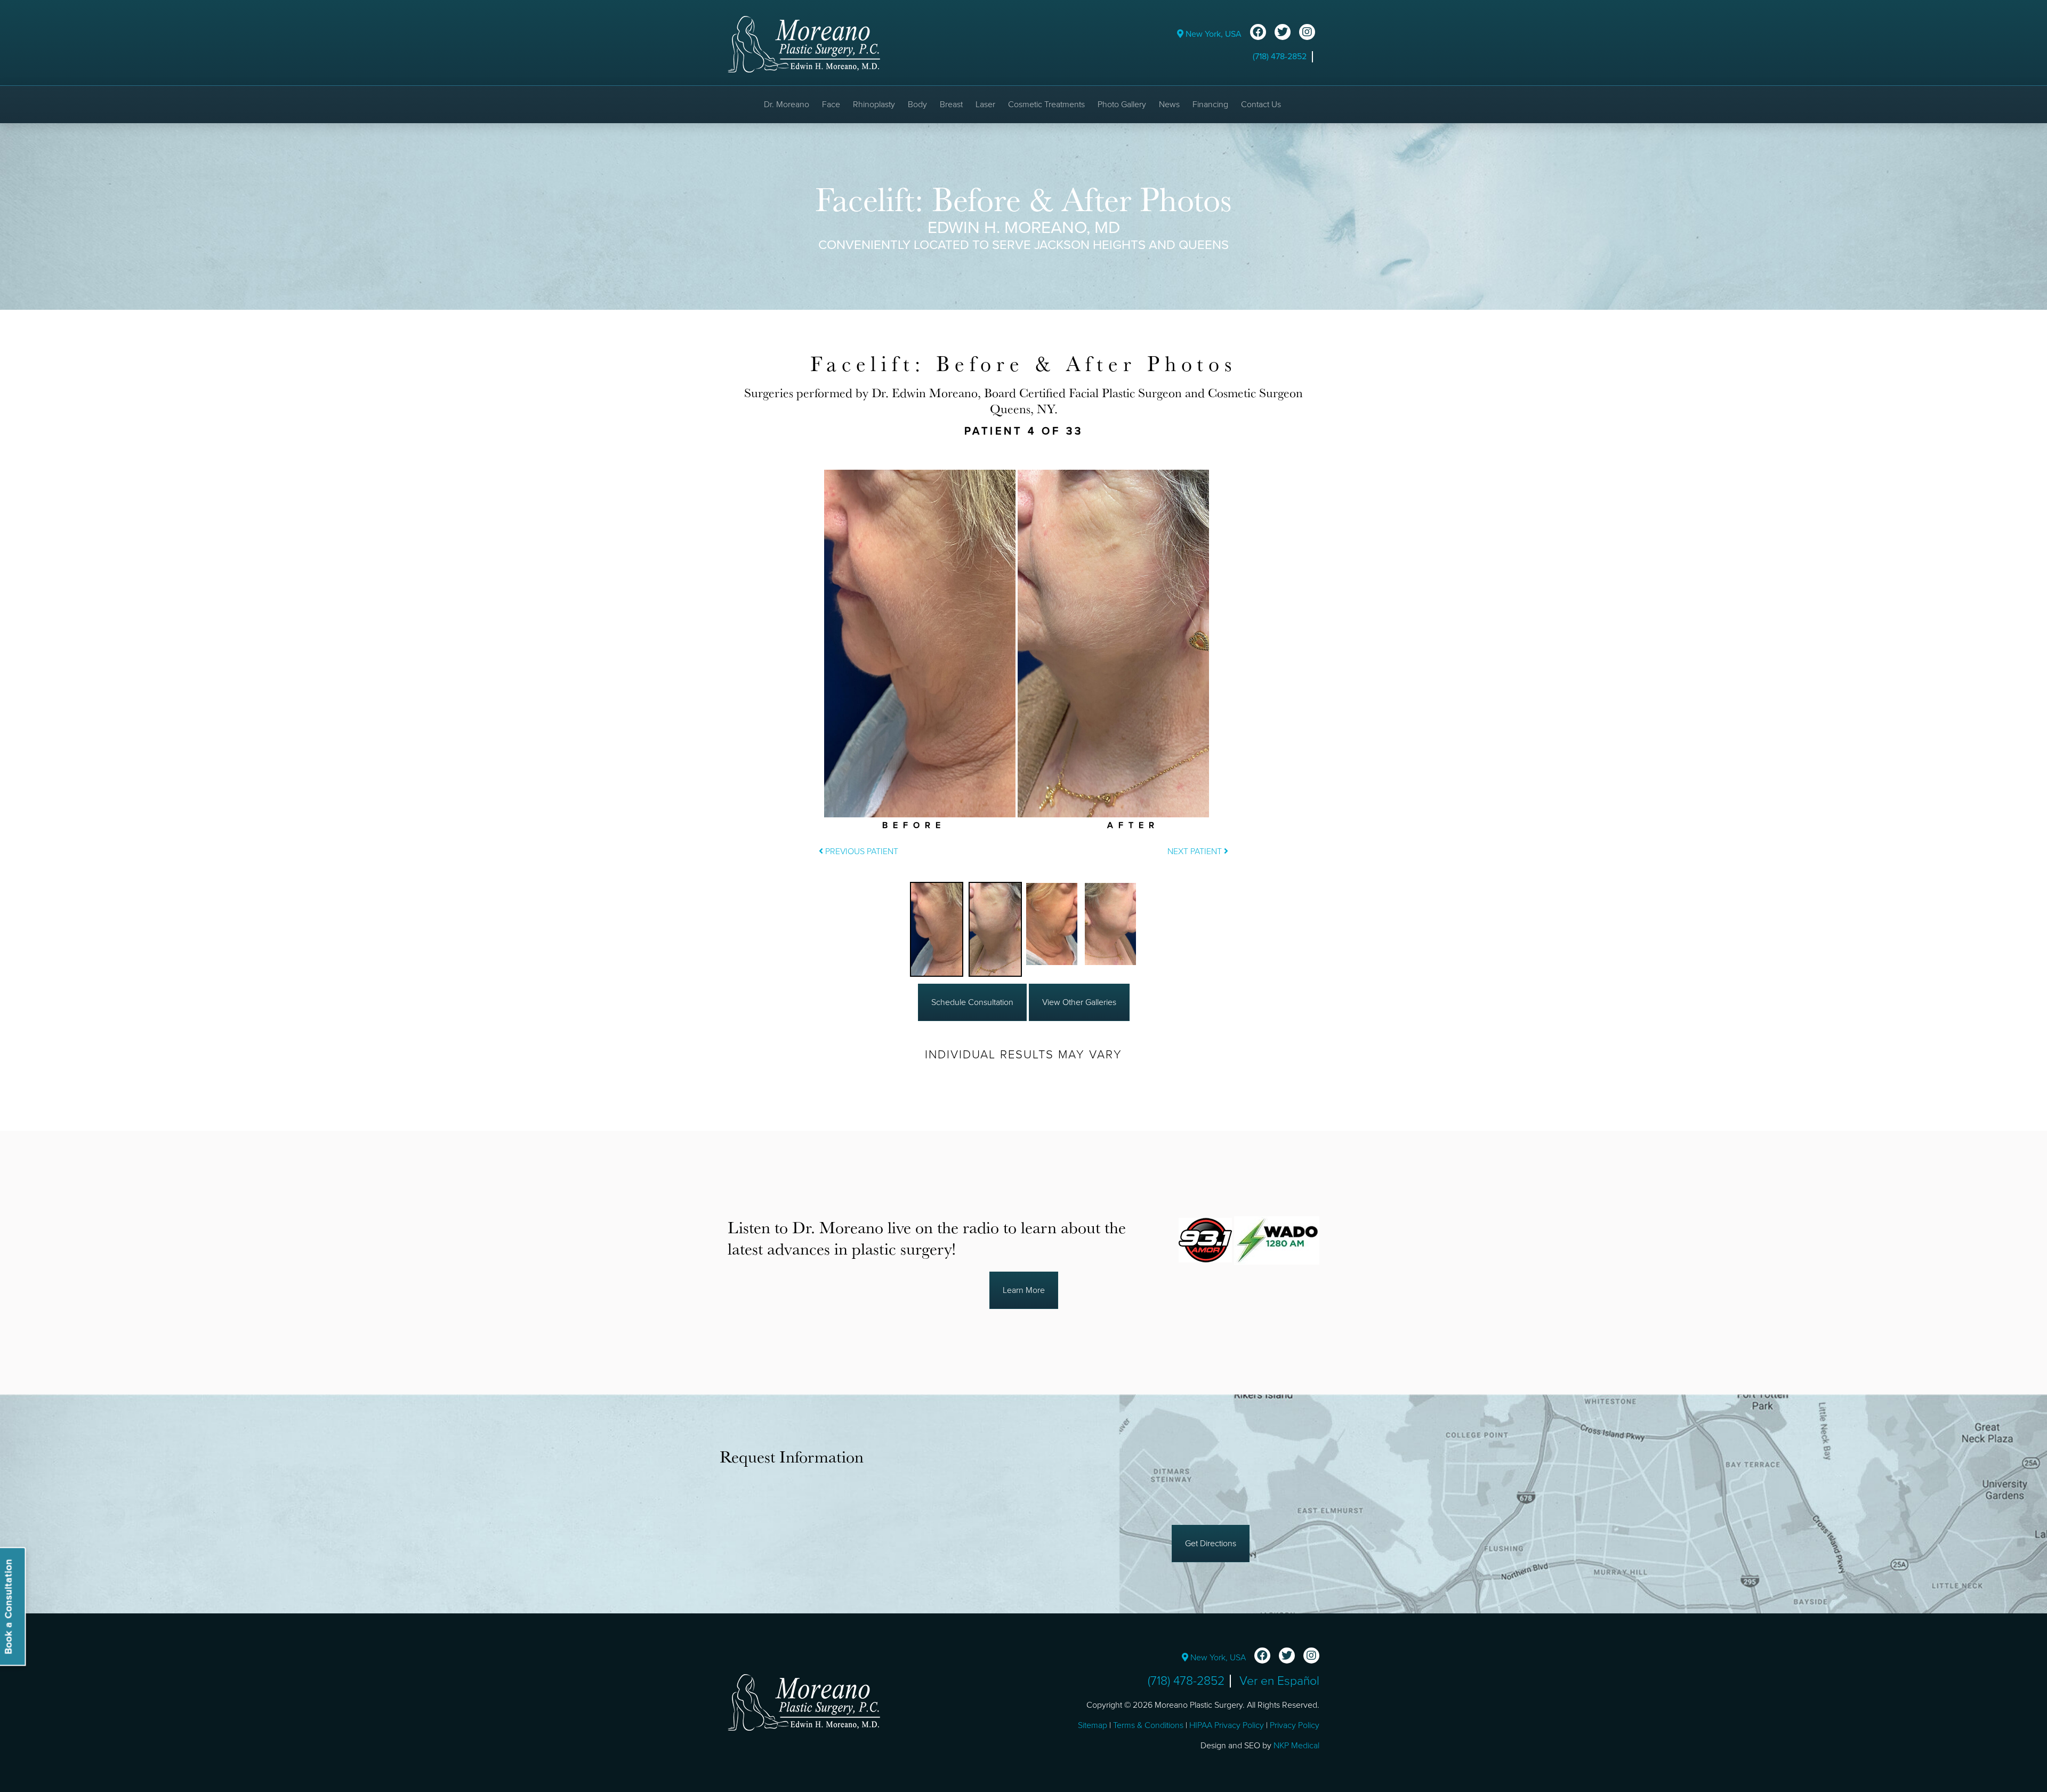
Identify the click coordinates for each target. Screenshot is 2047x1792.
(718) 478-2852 (1280, 57)
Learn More (1024, 1290)
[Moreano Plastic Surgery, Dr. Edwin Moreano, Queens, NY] (804, 44)
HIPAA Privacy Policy (1227, 1725)
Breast (951, 105)
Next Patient (1196, 851)
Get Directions (1211, 1544)
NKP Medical (1296, 1746)
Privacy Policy (1295, 1725)
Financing (1210, 105)
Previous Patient (861, 851)
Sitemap (1093, 1725)
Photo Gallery (1122, 105)
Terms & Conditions (1148, 1725)
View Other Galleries (1079, 1002)
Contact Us (1261, 105)
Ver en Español (1279, 1681)
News (1169, 105)
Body (917, 105)
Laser (985, 105)
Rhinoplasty (874, 105)
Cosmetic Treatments (1046, 105)
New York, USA (1212, 34)
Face (831, 105)
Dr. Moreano (787, 105)
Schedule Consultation (972, 1002)
